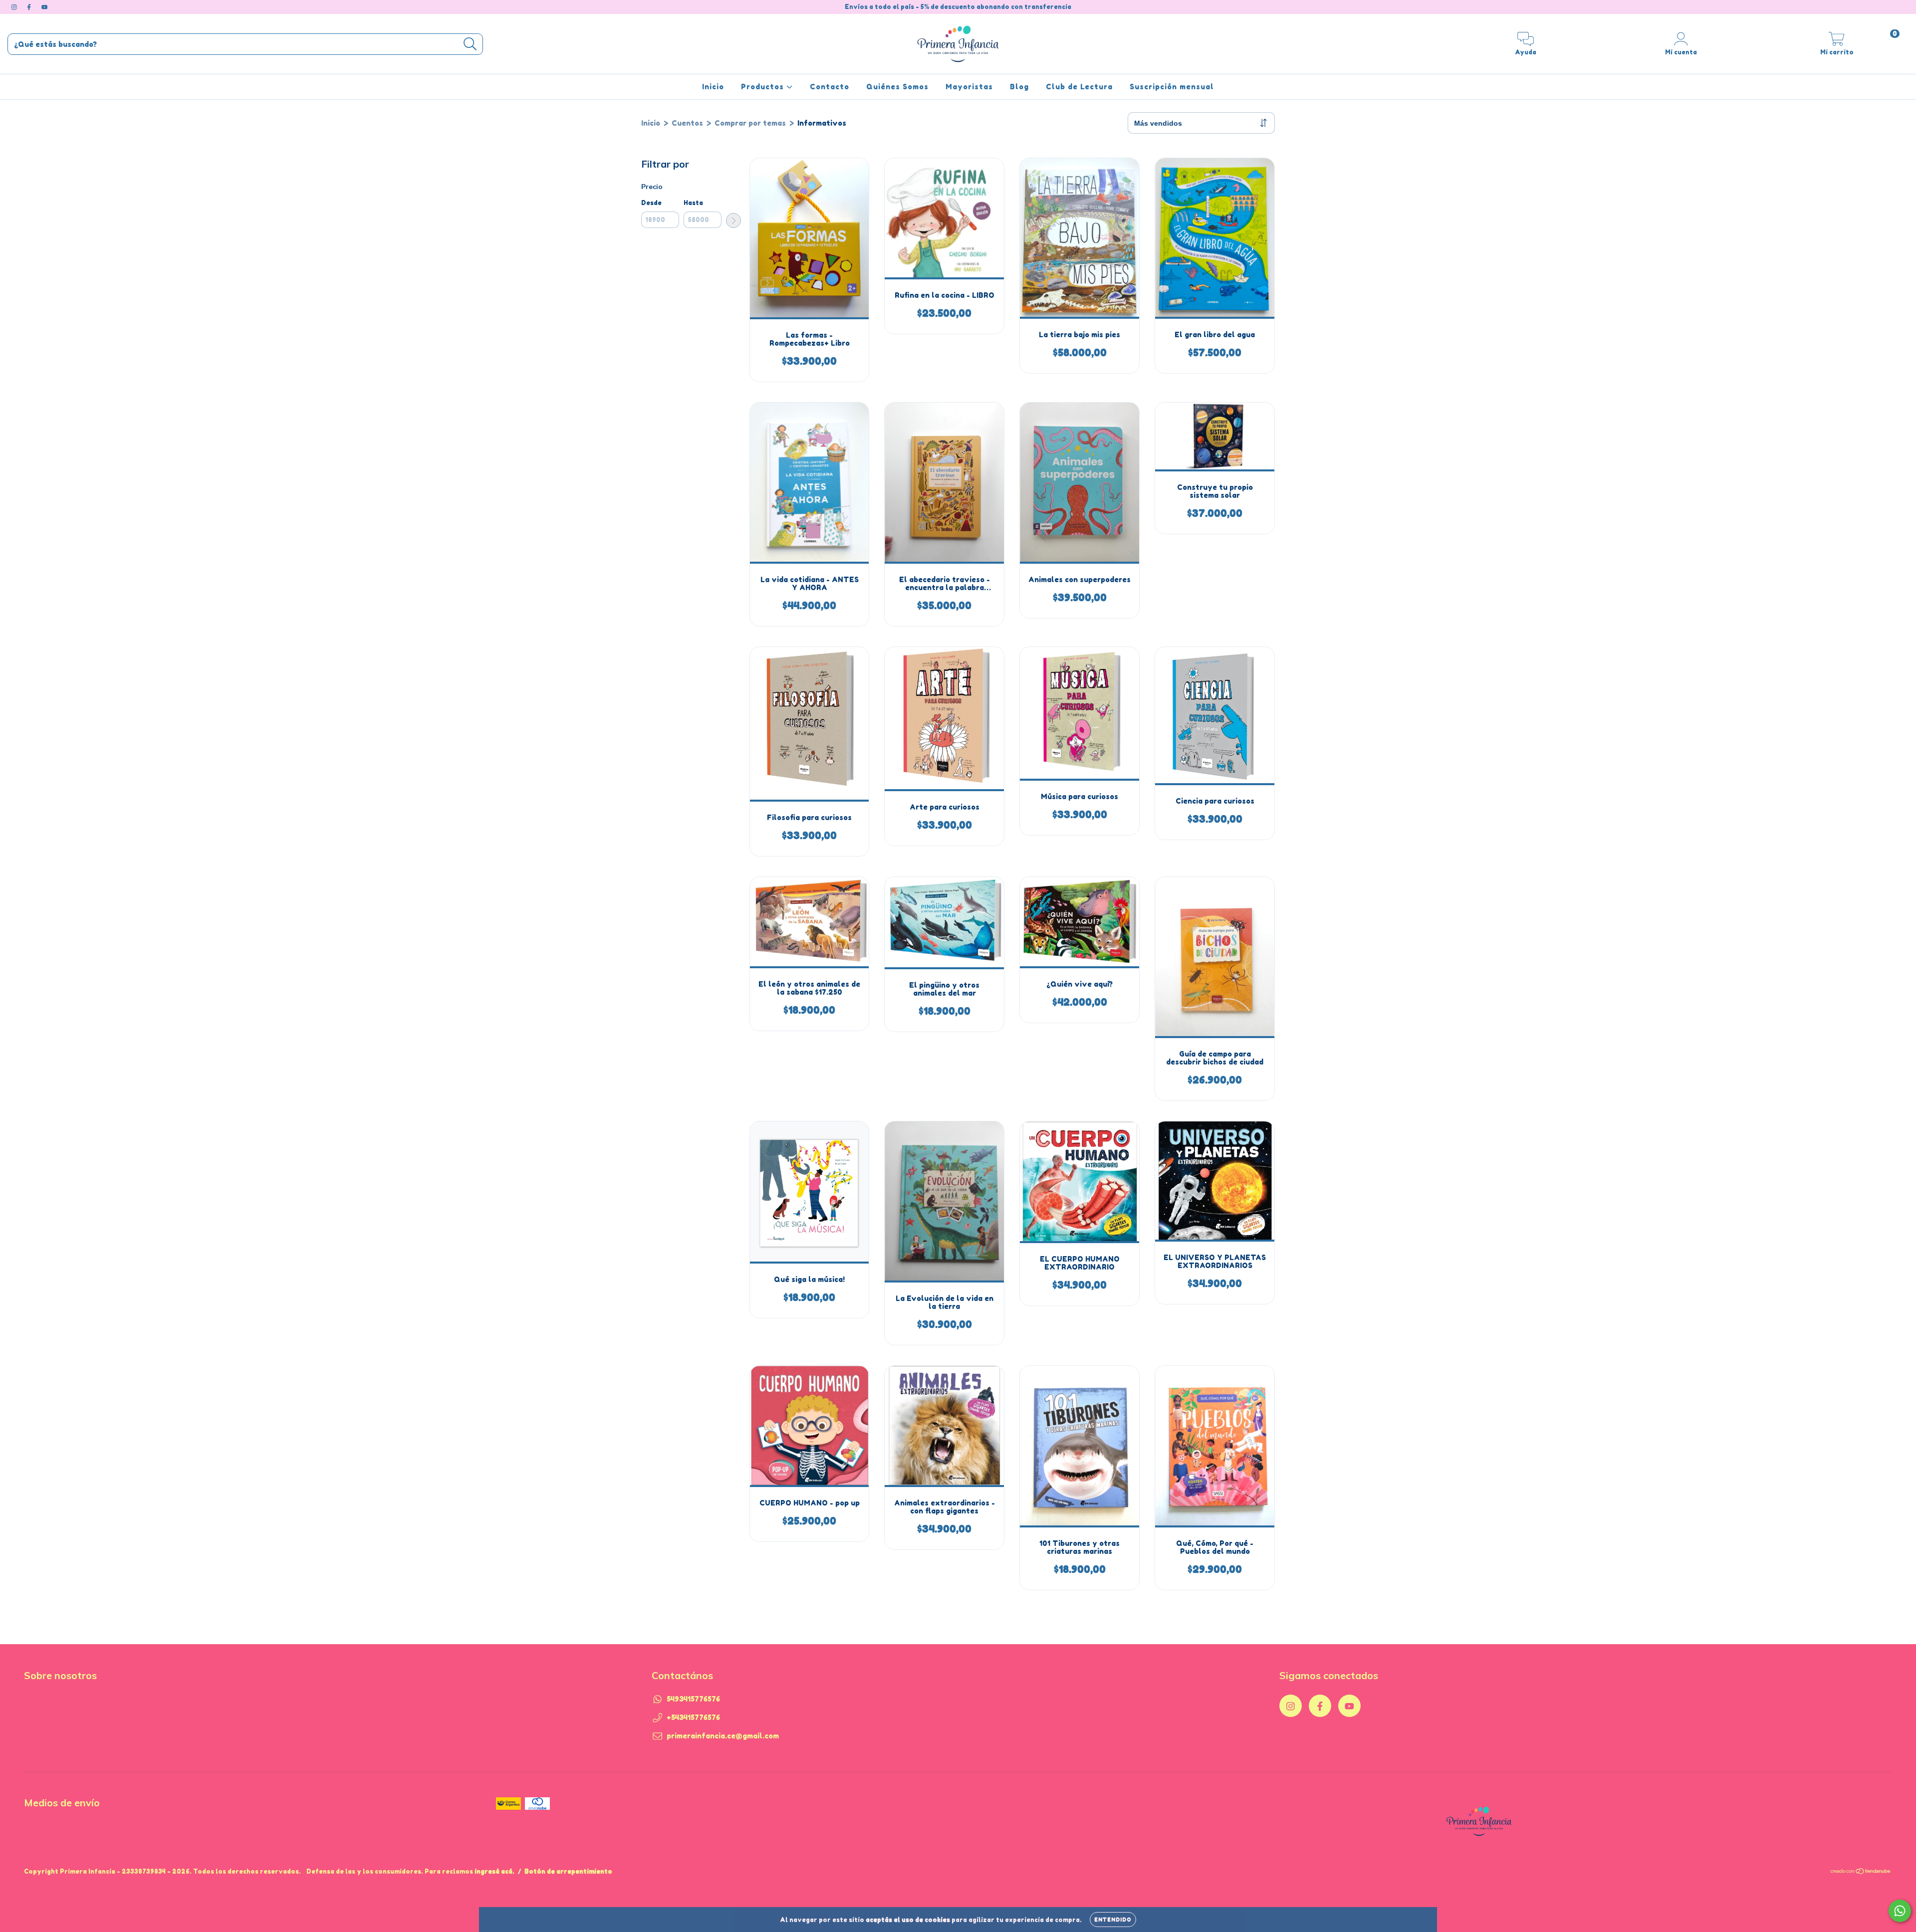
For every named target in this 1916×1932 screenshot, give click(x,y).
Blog (1019, 87)
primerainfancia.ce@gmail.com (723, 1736)
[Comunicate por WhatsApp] (1900, 1911)
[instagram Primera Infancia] (15, 7)
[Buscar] (470, 44)
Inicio (713, 87)
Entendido (1113, 1920)
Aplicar (733, 220)
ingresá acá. (494, 1871)
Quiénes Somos (897, 87)
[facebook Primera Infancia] (30, 7)
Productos (764, 87)
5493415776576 (693, 1699)
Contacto (830, 87)
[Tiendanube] (1861, 1872)
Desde (651, 203)
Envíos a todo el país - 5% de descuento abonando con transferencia (958, 7)
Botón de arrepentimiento (568, 1871)
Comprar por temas (750, 123)
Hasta (693, 203)
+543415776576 (693, 1717)
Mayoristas (969, 87)
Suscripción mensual (1172, 87)
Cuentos (687, 123)
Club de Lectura (1079, 87)
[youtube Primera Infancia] (44, 7)
